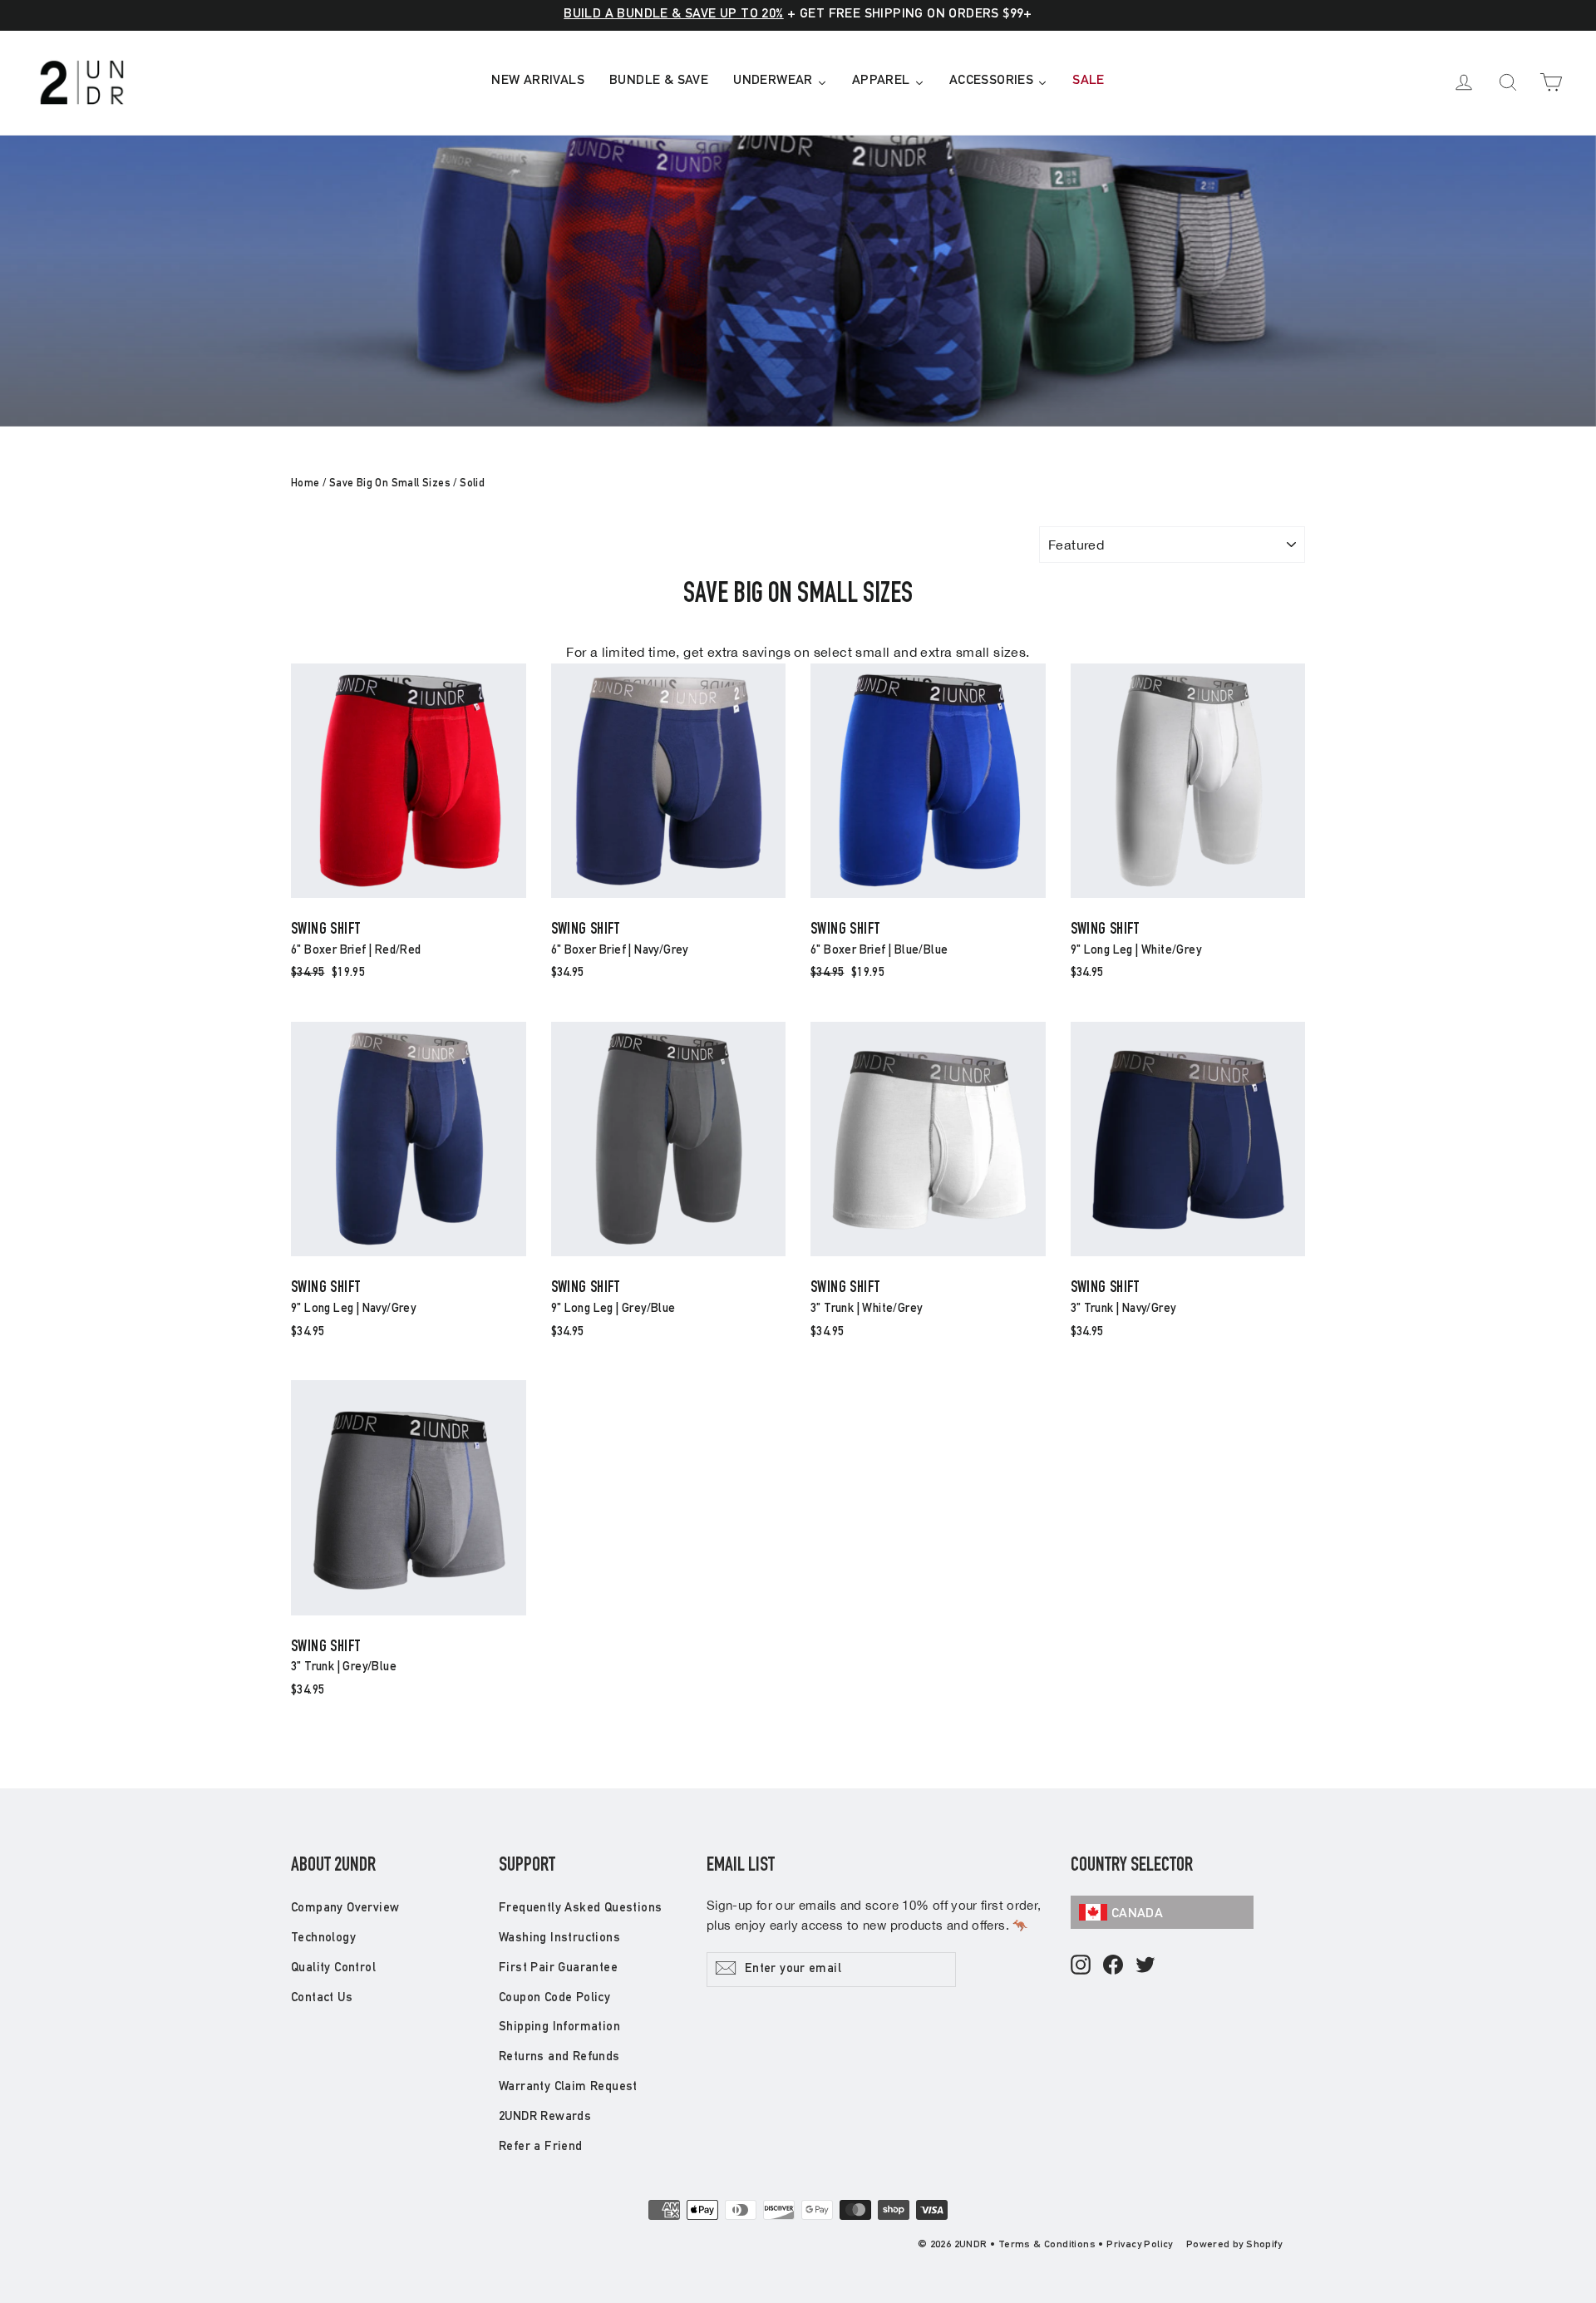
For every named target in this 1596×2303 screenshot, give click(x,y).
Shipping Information (559, 2027)
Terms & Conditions (1047, 2245)
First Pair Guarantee (558, 1968)
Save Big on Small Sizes (390, 484)
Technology (323, 1938)
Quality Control (333, 1968)
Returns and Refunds (559, 2057)
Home (305, 484)
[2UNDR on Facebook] (1113, 1966)
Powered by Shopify (1234, 2245)
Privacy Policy (1140, 2245)
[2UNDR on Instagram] (1081, 1966)
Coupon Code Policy (554, 1998)
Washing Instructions (559, 1938)
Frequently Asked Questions (580, 1908)
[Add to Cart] (409, 897)
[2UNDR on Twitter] (1145, 1966)
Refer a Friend (541, 2147)
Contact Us (322, 1998)
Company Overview (345, 1908)
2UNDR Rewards (545, 2117)
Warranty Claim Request (568, 2087)
